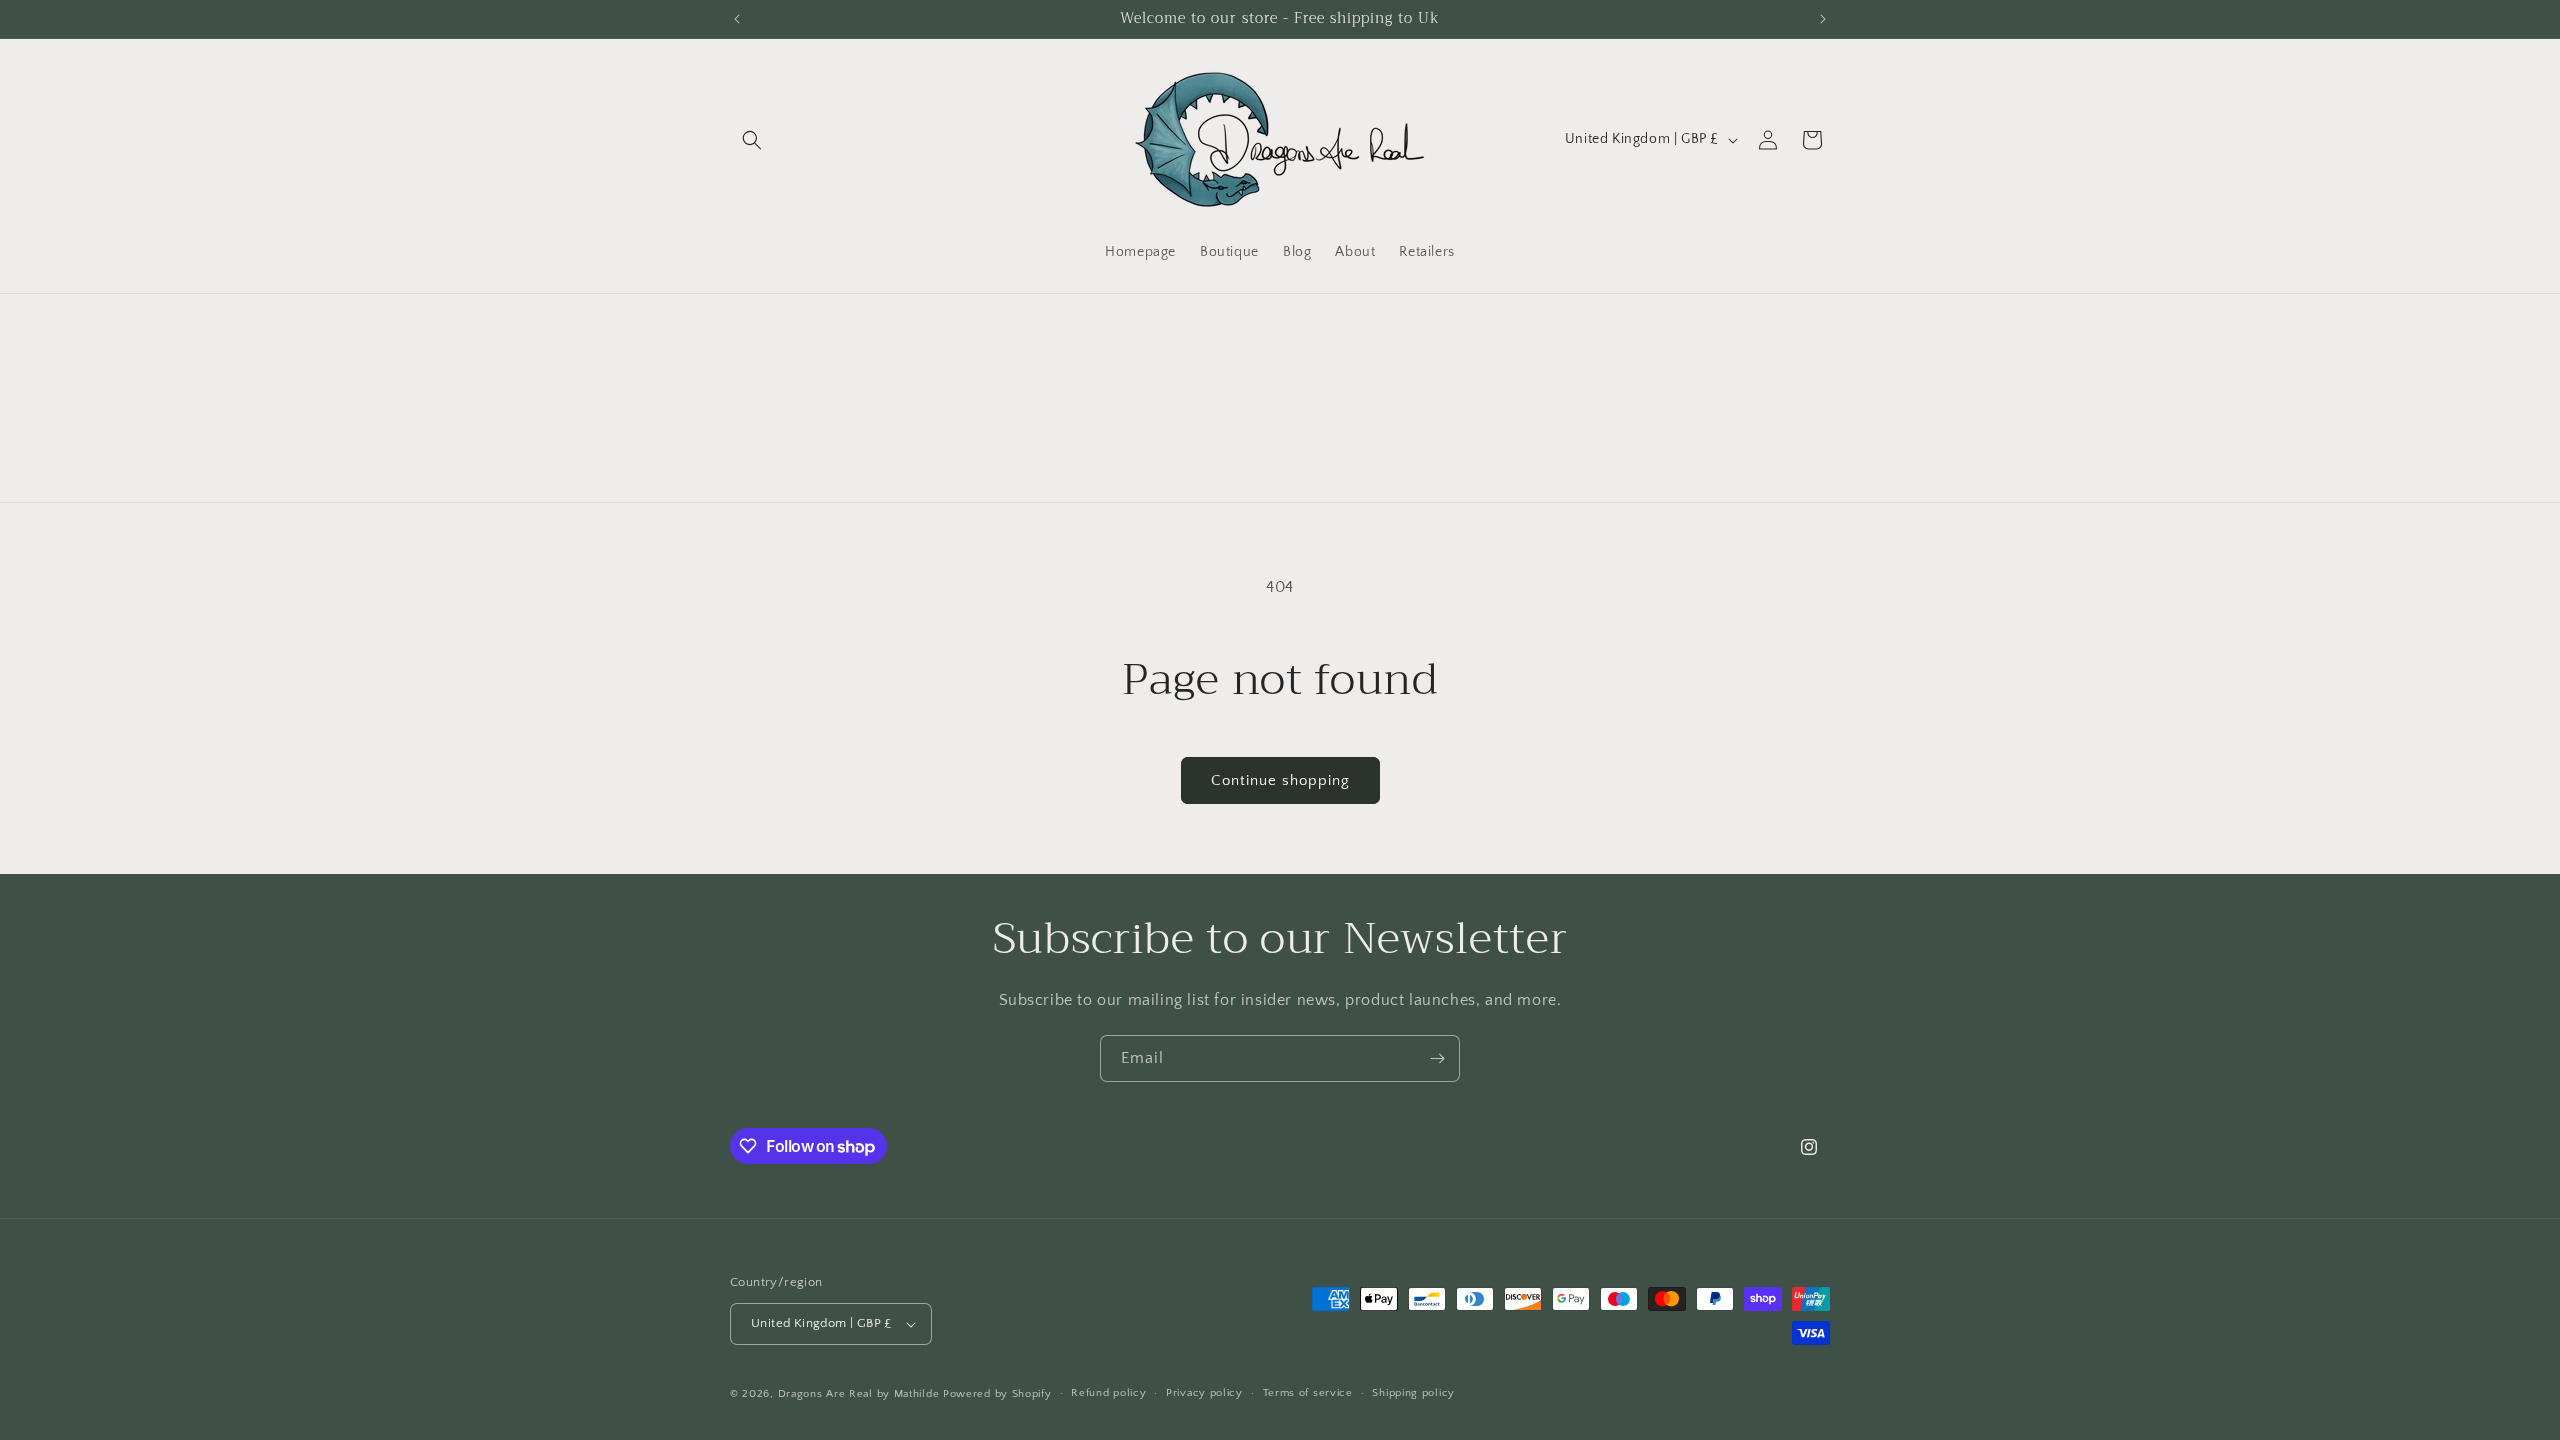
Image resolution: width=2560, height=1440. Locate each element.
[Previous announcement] (737, 19)
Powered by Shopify (997, 1394)
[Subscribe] (1437, 1058)
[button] (752, 140)
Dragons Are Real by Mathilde (859, 1394)
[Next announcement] (1823, 19)
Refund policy (1108, 1393)
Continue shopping (1280, 780)
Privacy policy (1204, 1393)
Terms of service (1308, 1393)
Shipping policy (1413, 1393)
